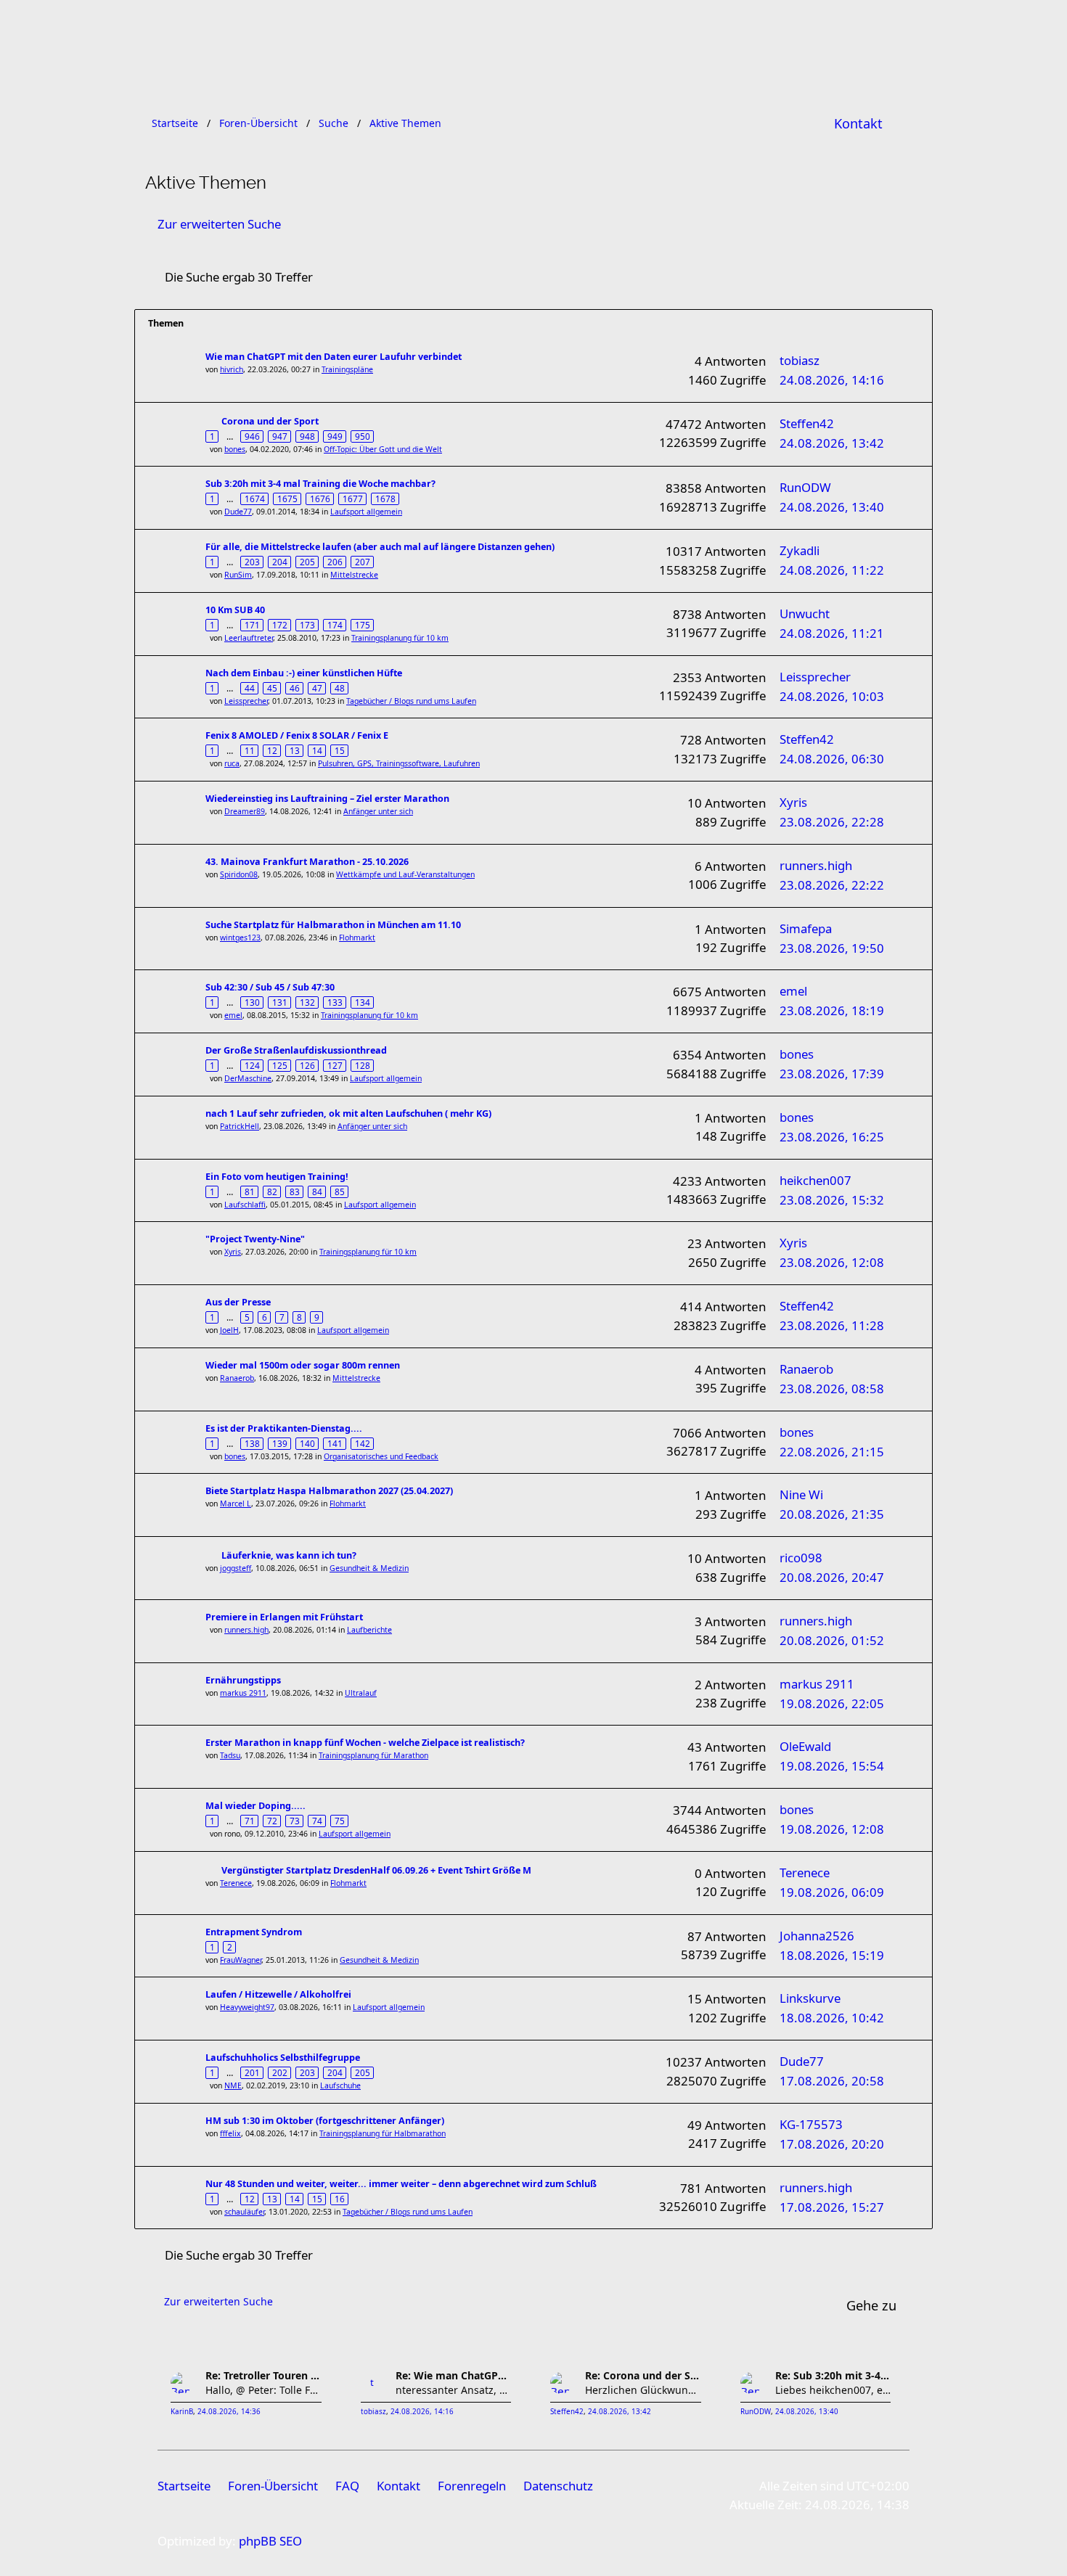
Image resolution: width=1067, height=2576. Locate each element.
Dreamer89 (245, 811)
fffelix (230, 2133)
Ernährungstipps (243, 1680)
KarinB (182, 2412)
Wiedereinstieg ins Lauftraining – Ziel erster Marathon (327, 799)
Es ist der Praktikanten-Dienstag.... (284, 1428)
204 (280, 562)
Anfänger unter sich (378, 811)
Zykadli (800, 550)
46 (295, 688)
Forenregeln (472, 2486)
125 (280, 1065)
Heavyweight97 (247, 2007)
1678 (385, 499)
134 (363, 1002)
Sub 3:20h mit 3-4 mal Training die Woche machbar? (320, 484)
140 (307, 1443)
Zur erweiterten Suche (219, 224)
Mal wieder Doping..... (255, 1806)
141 (335, 1443)
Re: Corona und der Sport (643, 2375)
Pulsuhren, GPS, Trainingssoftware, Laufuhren (399, 763)
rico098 (801, 1558)
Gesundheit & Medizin (369, 1568)
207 (363, 562)
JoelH (229, 1330)
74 (317, 1821)
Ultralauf (361, 1693)
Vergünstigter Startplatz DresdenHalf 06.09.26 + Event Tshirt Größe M (376, 1870)
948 (307, 436)
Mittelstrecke (354, 575)
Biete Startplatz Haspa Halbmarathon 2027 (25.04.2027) (329, 1491)
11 (250, 750)
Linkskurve (810, 1998)
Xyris (793, 802)
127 (335, 1065)
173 (307, 625)
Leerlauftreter (249, 638)
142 (363, 1443)
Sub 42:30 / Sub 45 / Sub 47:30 (270, 987)
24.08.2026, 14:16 (422, 2412)
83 (295, 1191)
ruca (232, 763)
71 (250, 1821)
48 (340, 688)
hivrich (232, 369)
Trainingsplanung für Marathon (373, 1755)
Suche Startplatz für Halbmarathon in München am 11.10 (333, 925)
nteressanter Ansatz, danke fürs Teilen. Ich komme (454, 2390)
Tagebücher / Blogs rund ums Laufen (411, 701)
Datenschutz (558, 2486)
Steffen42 (807, 423)
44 (250, 688)
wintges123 (240, 938)
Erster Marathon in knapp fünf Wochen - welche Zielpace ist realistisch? (365, 1743)
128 (363, 1065)
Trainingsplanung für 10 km (400, 638)
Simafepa (806, 928)
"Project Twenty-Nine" (255, 1239)
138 (252, 1443)
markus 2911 (243, 1693)
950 (363, 436)
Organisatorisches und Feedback (381, 1456)
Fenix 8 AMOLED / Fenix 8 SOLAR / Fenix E (297, 735)
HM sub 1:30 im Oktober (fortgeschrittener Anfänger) (325, 2121)
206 (335, 562)
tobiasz (800, 360)
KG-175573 (811, 2124)
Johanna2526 (817, 1936)
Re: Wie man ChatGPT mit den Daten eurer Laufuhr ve (454, 2375)
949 (335, 436)
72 (272, 1821)
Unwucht (805, 614)
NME (233, 2085)
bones (235, 449)
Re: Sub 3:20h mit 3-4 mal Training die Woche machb (833, 2375)
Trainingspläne (347, 369)
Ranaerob (237, 1378)
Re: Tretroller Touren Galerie (263, 2375)
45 (272, 688)
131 (280, 1002)
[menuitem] (858, 123)
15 (340, 750)
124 (252, 1065)
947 (280, 436)
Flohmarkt (357, 938)
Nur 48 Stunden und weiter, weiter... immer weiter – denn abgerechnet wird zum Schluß (401, 2184)
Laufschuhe (340, 2085)
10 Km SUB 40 (235, 610)
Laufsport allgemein (366, 512)
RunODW (805, 487)
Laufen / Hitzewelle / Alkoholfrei (278, 1994)
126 (307, 1065)
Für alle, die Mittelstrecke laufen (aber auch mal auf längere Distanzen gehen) (380, 547)
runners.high (816, 865)
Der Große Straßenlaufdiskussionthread (296, 1050)
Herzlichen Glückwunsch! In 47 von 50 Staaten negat (643, 2390)
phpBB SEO (270, 2541)
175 (363, 625)
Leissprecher (246, 701)
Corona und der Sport (270, 421)
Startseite (184, 2486)
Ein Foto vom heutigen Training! (277, 1177)
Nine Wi (801, 1494)
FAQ (347, 2486)
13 (295, 750)
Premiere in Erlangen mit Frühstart (284, 1617)
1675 (287, 499)
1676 (320, 499)
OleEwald (805, 1746)
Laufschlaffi (245, 1205)
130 (252, 1002)
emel (233, 1015)
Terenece (236, 1883)
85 (340, 1191)
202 (280, 2072)
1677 (353, 499)
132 (307, 1002)
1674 (255, 499)
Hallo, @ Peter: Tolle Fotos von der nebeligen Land (263, 2390)
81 (250, 1191)
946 (252, 436)
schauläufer (244, 2212)
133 (335, 1002)
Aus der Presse (238, 1302)
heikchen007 (815, 1180)
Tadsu (230, 1755)
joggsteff (236, 1568)
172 (280, 625)
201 (252, 2072)
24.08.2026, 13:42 (620, 2412)
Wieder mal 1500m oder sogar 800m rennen (303, 1365)
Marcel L (236, 1504)
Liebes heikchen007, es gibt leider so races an (833, 2390)
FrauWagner (241, 1960)
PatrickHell (240, 1126)
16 (340, 2199)
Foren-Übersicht (273, 2486)
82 (272, 1191)
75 (340, 1821)
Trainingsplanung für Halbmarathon (383, 2133)
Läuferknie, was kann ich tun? (289, 1555)
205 (307, 562)
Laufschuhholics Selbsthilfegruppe (283, 2058)
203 (252, 562)
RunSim (238, 575)
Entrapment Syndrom (254, 1932)
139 (280, 1443)
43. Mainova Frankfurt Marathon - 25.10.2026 (307, 862)
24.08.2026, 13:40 (807, 2412)
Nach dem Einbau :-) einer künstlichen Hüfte (304, 673)
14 (317, 750)
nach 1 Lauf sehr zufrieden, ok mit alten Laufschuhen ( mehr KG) (348, 1113)
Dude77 (238, 512)
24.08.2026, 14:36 (229, 2412)
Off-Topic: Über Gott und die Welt (383, 449)
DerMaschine (248, 1078)
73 (295, 1821)
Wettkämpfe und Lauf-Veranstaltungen (405, 874)
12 (272, 750)
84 (317, 1191)
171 (252, 625)
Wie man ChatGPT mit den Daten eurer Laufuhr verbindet (334, 357)
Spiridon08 (239, 874)
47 (317, 688)
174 (335, 625)
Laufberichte (369, 1630)
